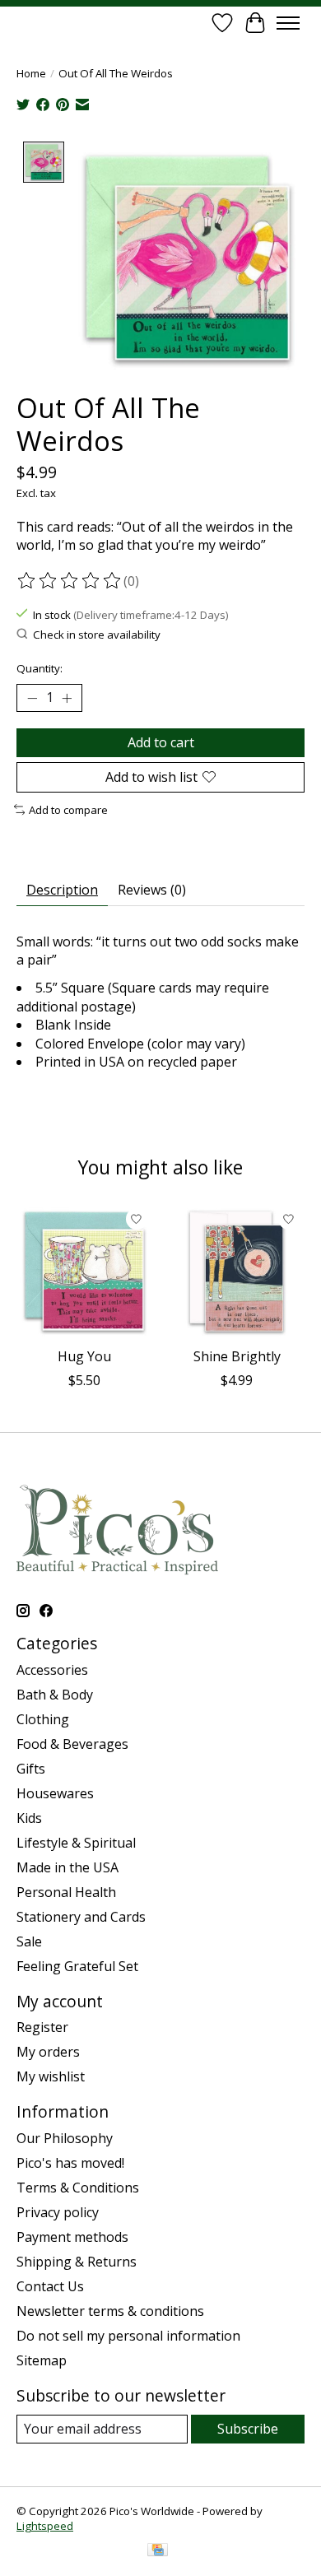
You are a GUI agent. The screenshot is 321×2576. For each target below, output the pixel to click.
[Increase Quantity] (67, 698)
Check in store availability (97, 635)
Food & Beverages (72, 1744)
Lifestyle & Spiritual (76, 1843)
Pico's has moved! (70, 2163)
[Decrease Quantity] (32, 698)
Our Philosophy (65, 2138)
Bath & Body (55, 1695)
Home (31, 73)
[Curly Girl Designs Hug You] (84, 1271)
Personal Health (66, 1892)
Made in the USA (67, 1867)
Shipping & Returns (77, 2262)
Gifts (31, 1769)
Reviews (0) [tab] (152, 890)
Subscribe (248, 2429)
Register (42, 2027)
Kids (29, 1818)
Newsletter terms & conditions (110, 2311)
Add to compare (68, 810)
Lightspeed (45, 2526)
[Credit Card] (158, 2551)
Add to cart (161, 742)
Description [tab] (62, 890)
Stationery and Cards (81, 1917)
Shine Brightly (237, 1356)
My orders (48, 2052)
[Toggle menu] (288, 23)
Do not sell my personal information (128, 2336)
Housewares (55, 1793)
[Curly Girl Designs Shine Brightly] (237, 1271)
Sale (29, 1941)
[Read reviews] (70, 581)
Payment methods (72, 2237)
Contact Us (50, 2286)
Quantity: (40, 668)
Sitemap (42, 2360)
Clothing (43, 1719)
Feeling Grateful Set (77, 1966)
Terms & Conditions (78, 2188)
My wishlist (51, 2076)
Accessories (52, 1670)
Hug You (84, 1356)
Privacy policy (58, 2212)
